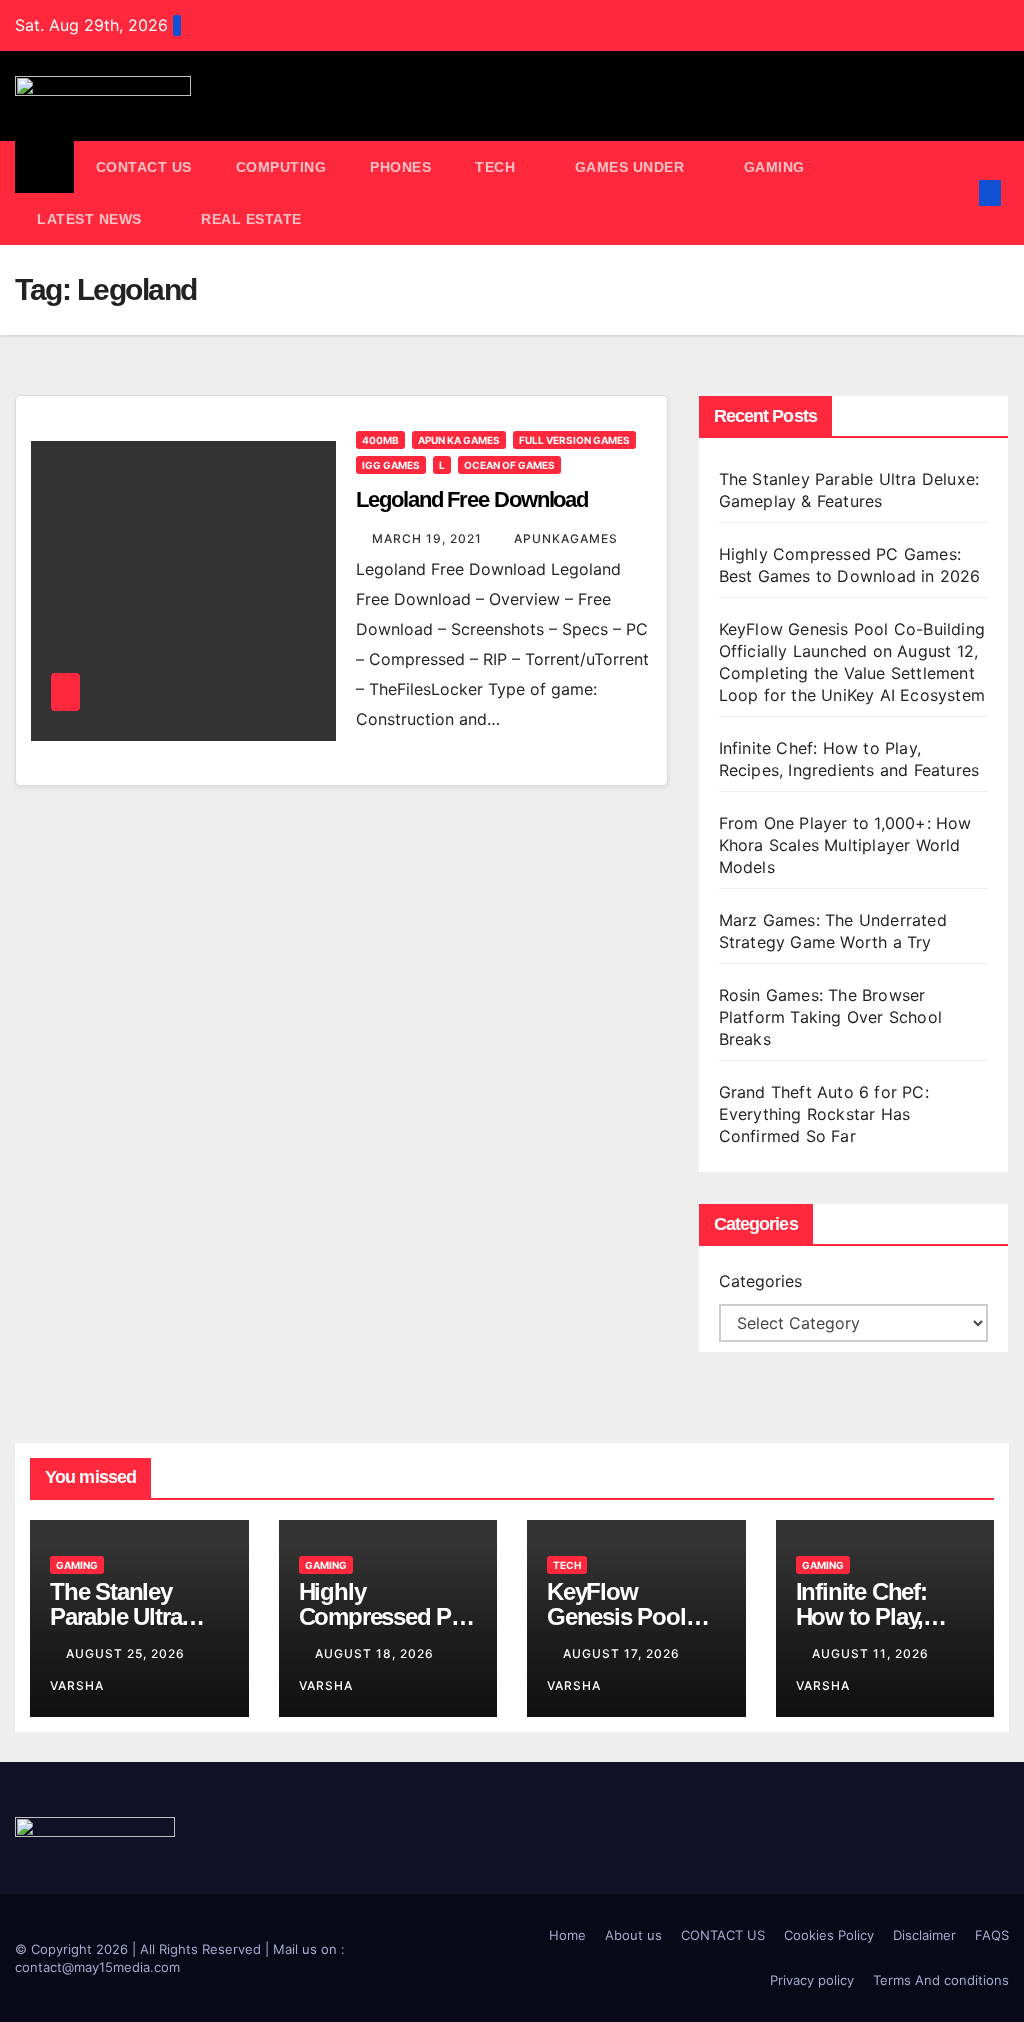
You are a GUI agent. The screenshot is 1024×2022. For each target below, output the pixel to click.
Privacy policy (812, 1980)
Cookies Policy (829, 1935)
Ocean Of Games (509, 465)
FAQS (992, 1935)
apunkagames (566, 538)
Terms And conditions (941, 1980)
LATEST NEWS (91, 219)
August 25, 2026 (127, 1653)
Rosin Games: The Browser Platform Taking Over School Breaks (830, 1017)
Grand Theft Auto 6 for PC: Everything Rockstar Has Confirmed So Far (824, 1114)
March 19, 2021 (429, 538)
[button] (958, 193)
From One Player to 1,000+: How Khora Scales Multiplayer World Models (845, 845)
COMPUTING (281, 167)
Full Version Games (574, 440)
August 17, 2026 (623, 1653)
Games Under (632, 167)
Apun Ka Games (459, 440)
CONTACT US (144, 167)
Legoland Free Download (472, 499)
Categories (760, 1281)
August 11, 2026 (872, 1653)
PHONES (400, 167)
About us (633, 1935)
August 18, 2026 (376, 1653)
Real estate (251, 219)
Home (567, 1935)
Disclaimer (924, 1935)
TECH (497, 167)
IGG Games (391, 465)
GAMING (777, 167)
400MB (380, 440)
